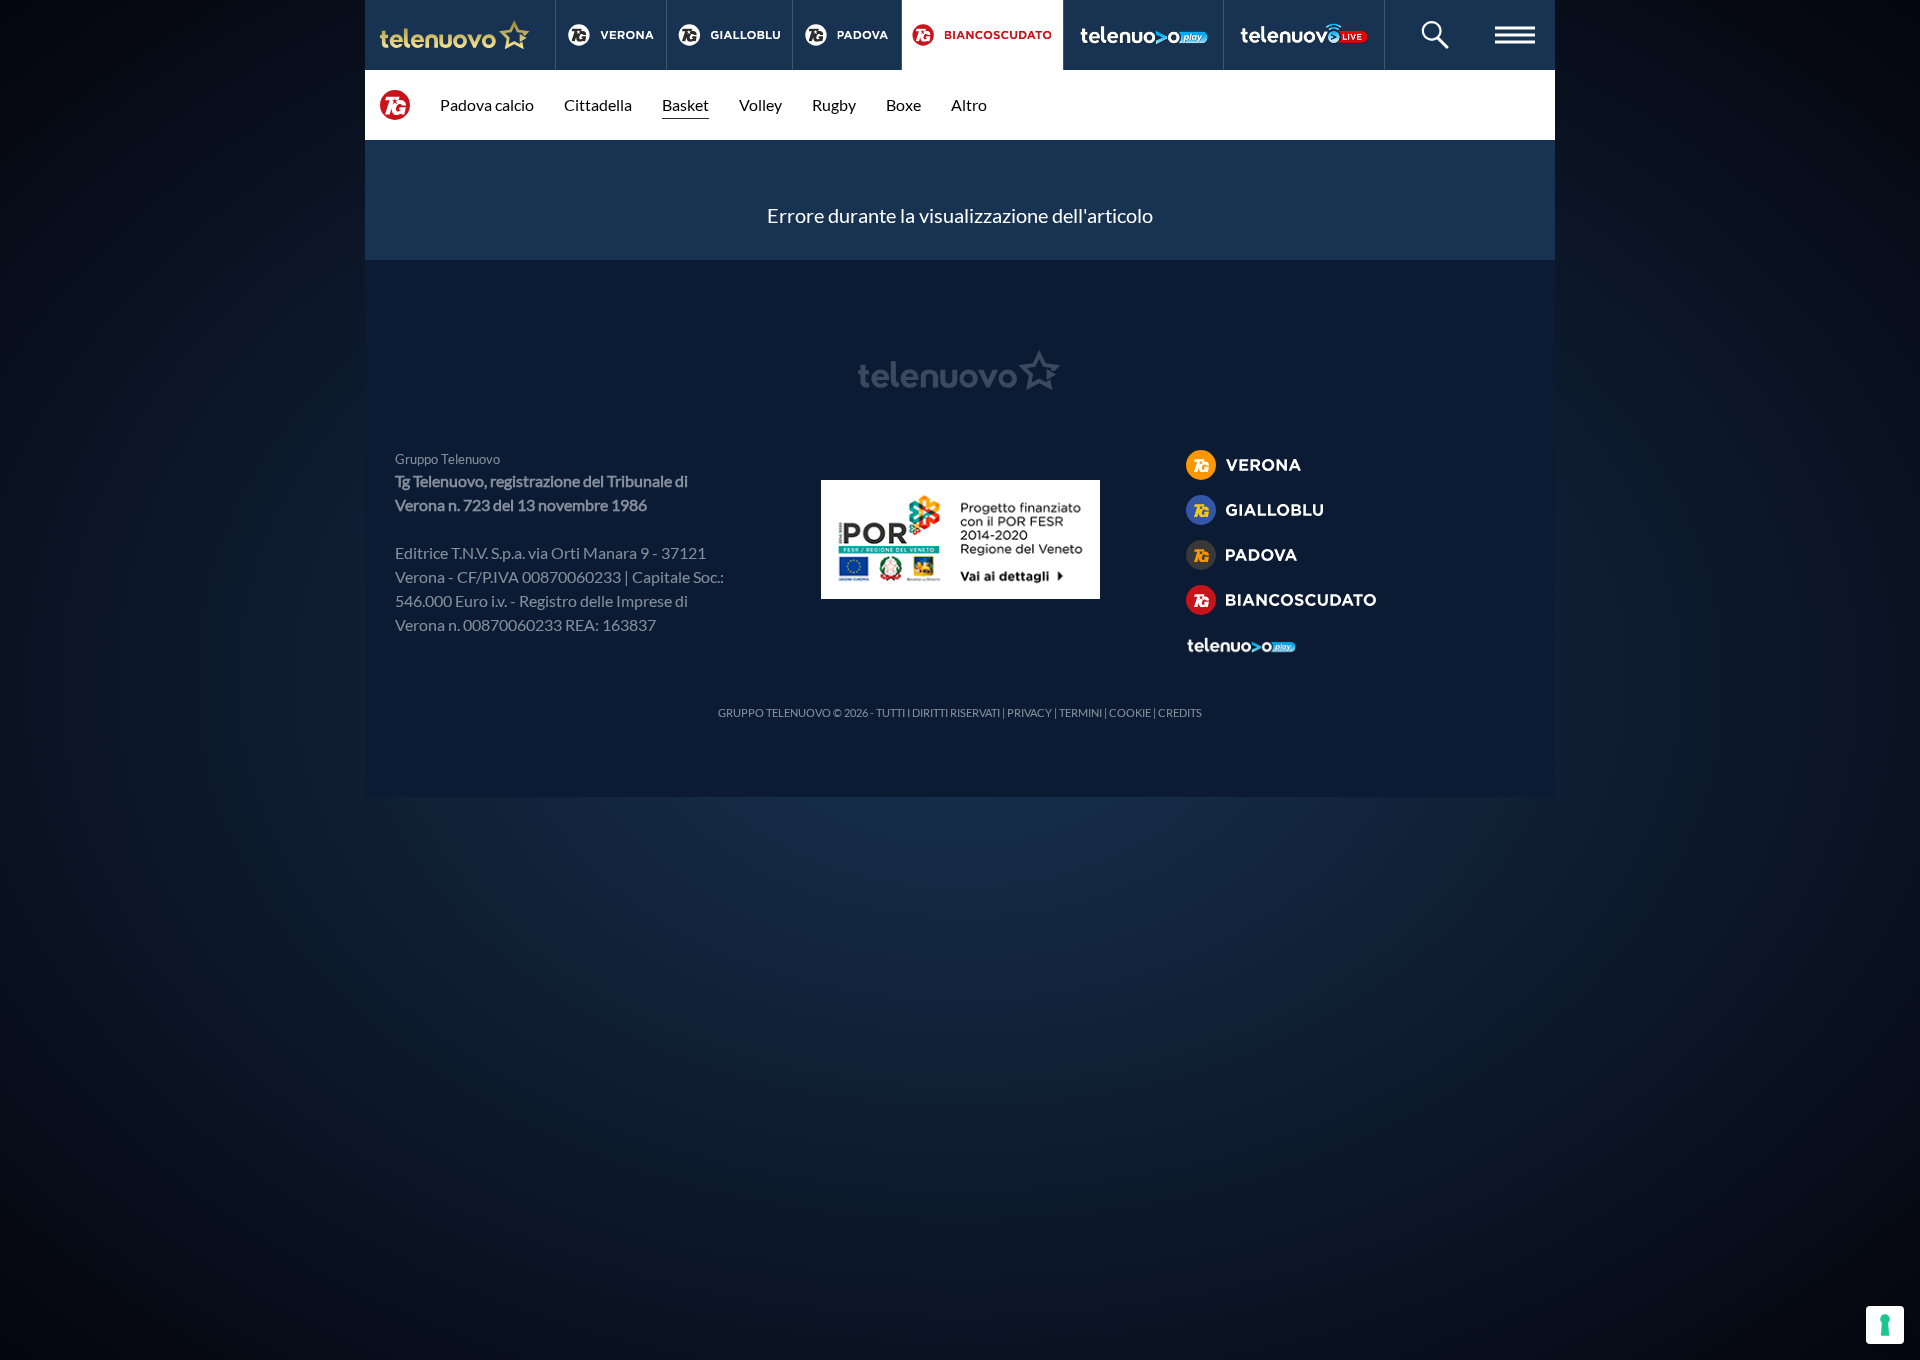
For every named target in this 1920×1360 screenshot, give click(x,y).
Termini (1080, 712)
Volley (760, 104)
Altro (969, 104)
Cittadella (598, 104)
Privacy (1029, 712)
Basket (685, 104)
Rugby (834, 104)
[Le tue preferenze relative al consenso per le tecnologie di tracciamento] (1885, 1325)
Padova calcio (487, 104)
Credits (1180, 712)
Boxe (903, 104)
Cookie (1130, 712)
